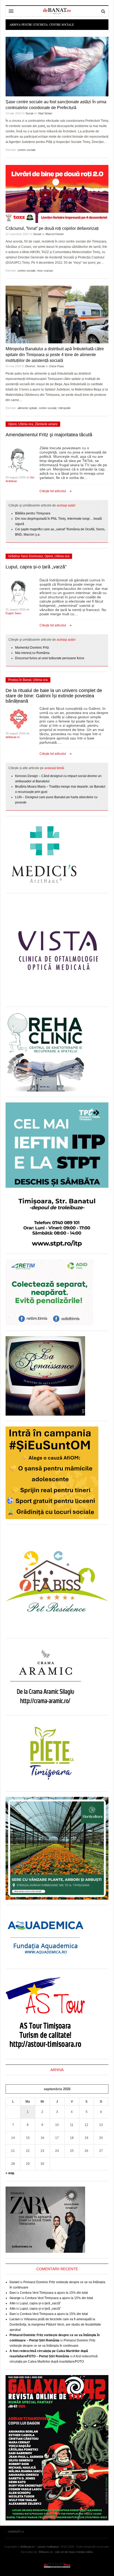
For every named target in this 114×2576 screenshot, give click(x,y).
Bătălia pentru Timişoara (33, 513)
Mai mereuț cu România (32, 653)
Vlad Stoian (45, 113)
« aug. (10, 2173)
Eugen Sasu (13, 613)
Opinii (12, 424)
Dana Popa (56, 366)
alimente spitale (27, 408)
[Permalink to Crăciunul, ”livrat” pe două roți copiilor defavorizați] (57, 194)
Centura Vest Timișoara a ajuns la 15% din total (54, 2293)
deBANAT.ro (57, 2565)
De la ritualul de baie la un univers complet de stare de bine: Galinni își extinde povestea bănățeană (54, 696)
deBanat (57, 11)
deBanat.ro (13, 737)
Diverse (30, 366)
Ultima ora (26, 424)
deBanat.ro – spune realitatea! (40, 2547)
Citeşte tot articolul (53, 491)
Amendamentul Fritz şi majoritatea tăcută (49, 435)
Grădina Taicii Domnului (26, 556)
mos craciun (45, 271)
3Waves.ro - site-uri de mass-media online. (66, 2552)
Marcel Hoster (55, 234)
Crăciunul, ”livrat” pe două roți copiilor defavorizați (52, 228)
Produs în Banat (20, 680)
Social (29, 113)
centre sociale (27, 150)
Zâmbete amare (46, 424)
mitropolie (64, 408)
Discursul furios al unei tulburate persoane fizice (50, 658)
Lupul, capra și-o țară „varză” (36, 567)
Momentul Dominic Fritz (32, 648)
